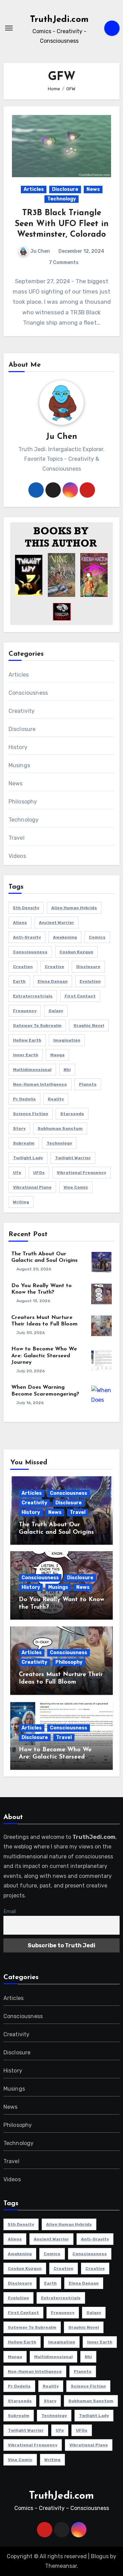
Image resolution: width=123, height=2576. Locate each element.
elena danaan (53, 981)
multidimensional (32, 1070)
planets (88, 1084)
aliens (20, 923)
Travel (17, 838)
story (19, 1128)
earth (19, 981)
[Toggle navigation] (9, 28)
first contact (80, 996)
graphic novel (89, 1025)
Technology (61, 199)
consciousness (30, 952)
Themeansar (61, 2566)
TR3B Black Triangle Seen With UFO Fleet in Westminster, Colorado (62, 224)
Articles (34, 189)
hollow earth (27, 1040)
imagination (67, 1040)
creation (23, 967)
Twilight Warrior (73, 1158)
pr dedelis (24, 1099)
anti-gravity (27, 937)
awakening (65, 937)
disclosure (88, 967)
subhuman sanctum (60, 1128)
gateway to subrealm (37, 1025)
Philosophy (23, 802)
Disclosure (65, 189)
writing (21, 1202)
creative (54, 967)
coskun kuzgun (76, 952)
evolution (90, 981)
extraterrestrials (33, 996)
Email (10, 1912)
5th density (26, 908)
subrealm (24, 1143)
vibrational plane (32, 1187)
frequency (25, 1011)
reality (56, 1099)
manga (57, 1055)
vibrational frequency (81, 1173)
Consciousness (28, 693)
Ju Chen (40, 251)
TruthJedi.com (59, 20)
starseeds (72, 1114)
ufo (17, 1173)
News (93, 189)
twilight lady (28, 1158)
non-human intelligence (40, 1084)
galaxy (56, 1011)
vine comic (76, 1187)
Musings (19, 765)
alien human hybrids (74, 908)
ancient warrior (57, 923)
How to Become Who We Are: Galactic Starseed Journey (44, 1356)
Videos (17, 856)
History (18, 747)
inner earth (26, 1055)
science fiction (31, 1114)
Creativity (22, 711)
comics (97, 937)
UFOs (39, 1173)
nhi (67, 1070)
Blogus (100, 2556)
